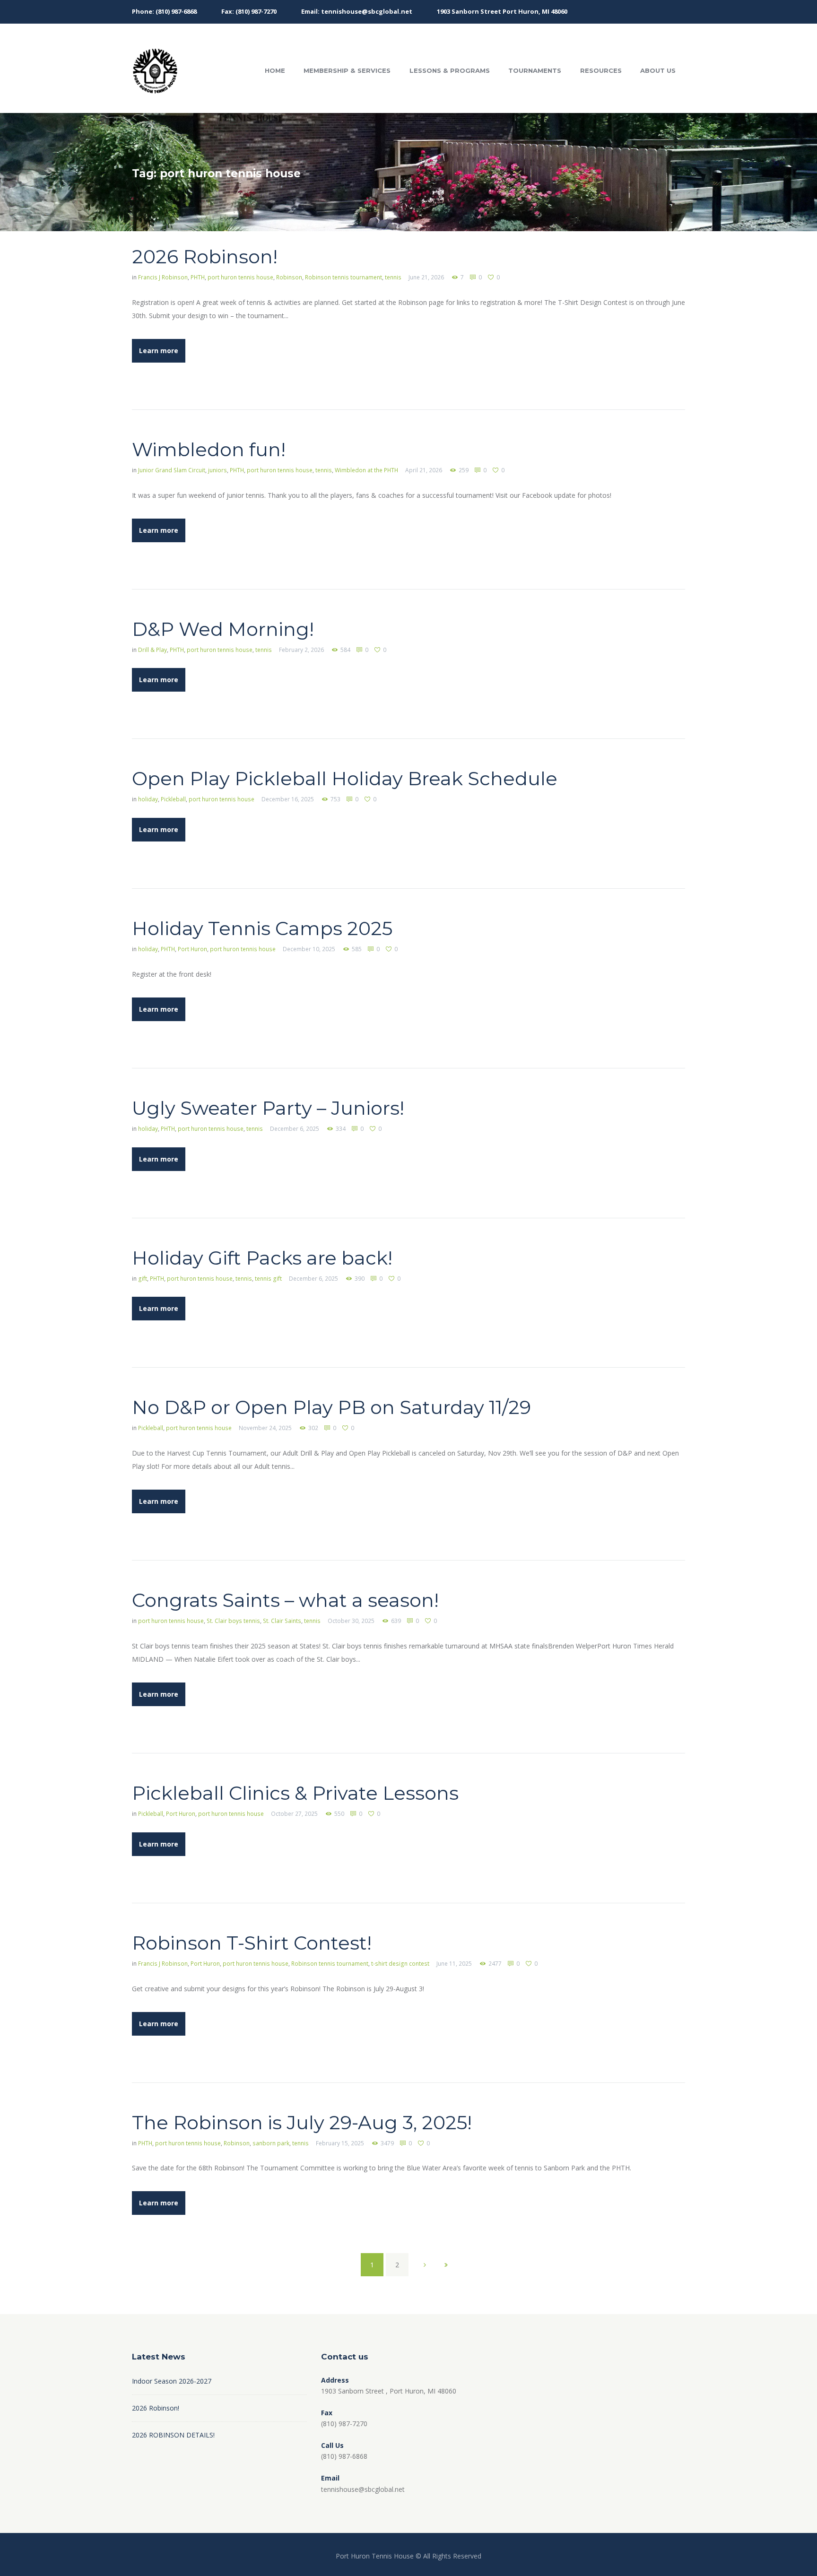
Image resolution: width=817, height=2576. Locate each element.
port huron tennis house (240, 277)
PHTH (198, 277)
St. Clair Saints (282, 1621)
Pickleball (173, 799)
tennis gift (268, 1279)
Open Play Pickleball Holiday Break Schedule (345, 778)
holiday (148, 799)
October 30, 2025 (351, 1621)
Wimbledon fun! (209, 449)
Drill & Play (152, 650)
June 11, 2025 (454, 1964)
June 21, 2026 (426, 277)
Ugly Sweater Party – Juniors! (268, 1108)
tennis (393, 277)
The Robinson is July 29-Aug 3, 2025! (302, 2122)
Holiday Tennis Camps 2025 (262, 928)
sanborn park (271, 2143)
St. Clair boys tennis (233, 1621)
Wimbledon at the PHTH (366, 470)
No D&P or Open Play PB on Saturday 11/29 (331, 1407)
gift (143, 1279)
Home (275, 70)
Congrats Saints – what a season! (285, 1600)
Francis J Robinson (163, 277)
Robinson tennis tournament (343, 277)
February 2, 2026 (301, 650)
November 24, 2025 (265, 1428)
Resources (601, 70)
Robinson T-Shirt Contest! (252, 1943)
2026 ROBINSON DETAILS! (173, 2435)
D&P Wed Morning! (223, 629)
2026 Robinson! (205, 256)
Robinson (289, 277)
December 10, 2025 (309, 949)
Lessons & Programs (450, 70)
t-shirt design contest (400, 1964)
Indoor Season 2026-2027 (172, 2381)
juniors (217, 470)
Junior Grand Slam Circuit (172, 470)
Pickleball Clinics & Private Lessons (295, 1793)
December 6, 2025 (295, 1129)
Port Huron (192, 949)
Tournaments (535, 70)
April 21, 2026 (424, 470)
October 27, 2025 (294, 1814)
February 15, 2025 (340, 2143)
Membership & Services (347, 70)
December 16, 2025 (288, 799)
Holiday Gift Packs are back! (262, 1258)
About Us (658, 70)
